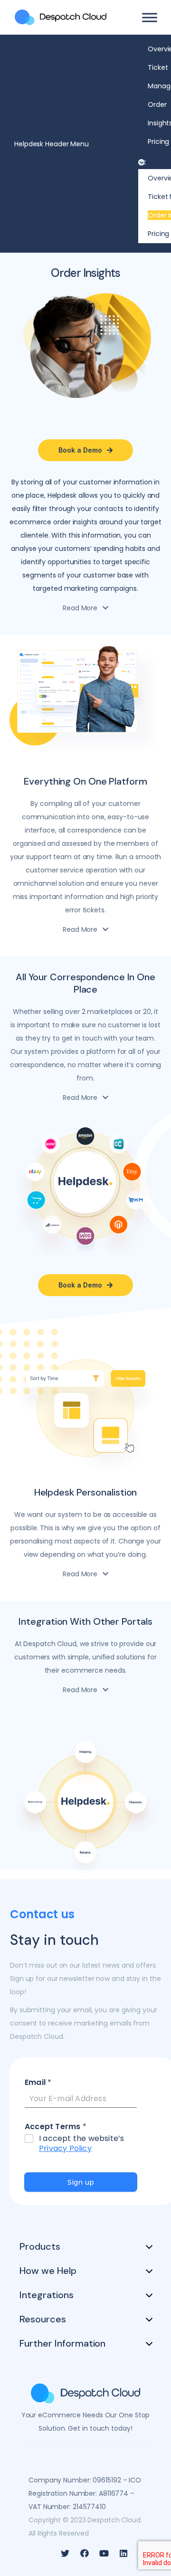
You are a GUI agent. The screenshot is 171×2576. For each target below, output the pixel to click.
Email (38, 2083)
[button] (150, 162)
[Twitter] (65, 2553)
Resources (43, 2319)
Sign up (81, 2182)
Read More (80, 608)
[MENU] (150, 17)
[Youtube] (104, 2553)
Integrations (47, 2295)
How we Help (48, 2271)
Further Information (62, 2343)
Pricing (158, 142)
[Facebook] (85, 2553)
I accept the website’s (81, 2144)
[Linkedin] (123, 2553)
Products (40, 2246)
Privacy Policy (65, 2148)
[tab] (85, 608)
